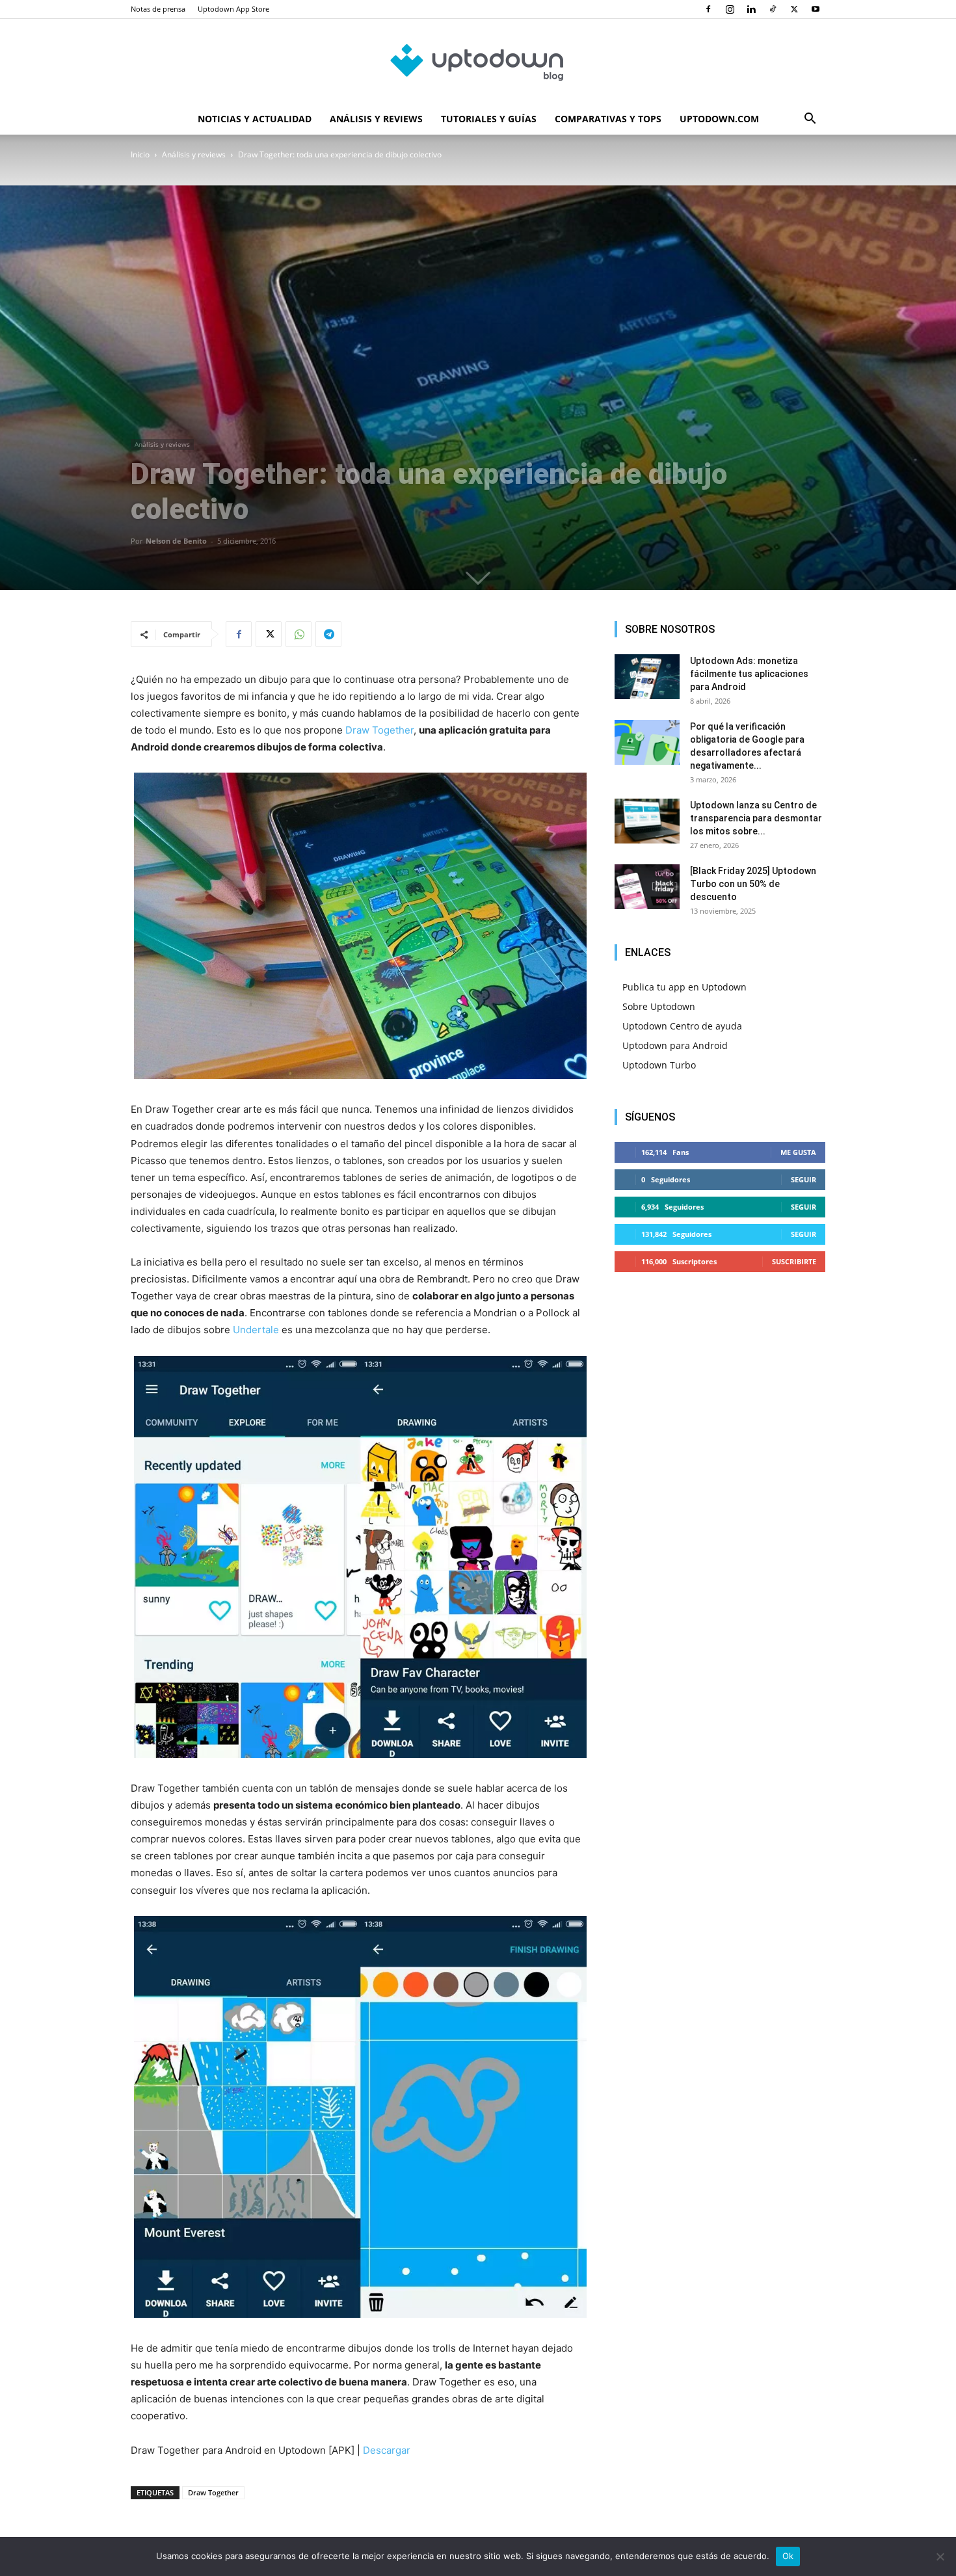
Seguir (803, 1179)
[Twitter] (794, 9)
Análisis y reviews (376, 119)
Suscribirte (794, 1261)
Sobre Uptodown (659, 1006)
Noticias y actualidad (255, 119)
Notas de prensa (158, 9)
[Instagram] (730, 9)
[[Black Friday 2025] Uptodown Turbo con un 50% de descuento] (647, 887)
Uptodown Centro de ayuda (682, 1026)
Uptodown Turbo (659, 1065)
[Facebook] (708, 9)
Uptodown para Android (675, 1045)
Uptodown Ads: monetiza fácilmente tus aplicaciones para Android (749, 674)
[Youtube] (816, 9)
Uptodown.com (719, 119)
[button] (810, 120)
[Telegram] (328, 634)
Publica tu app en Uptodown (684, 987)
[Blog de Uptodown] (478, 62)
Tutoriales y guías (489, 119)
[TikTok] (773, 9)
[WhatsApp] (299, 634)
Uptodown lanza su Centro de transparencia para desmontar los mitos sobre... (756, 818)
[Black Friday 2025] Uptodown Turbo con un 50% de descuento (753, 884)
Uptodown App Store (233, 9)
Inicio (140, 154)
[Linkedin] (751, 9)
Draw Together (379, 730)
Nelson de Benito (176, 541)
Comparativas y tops (608, 119)
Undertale (256, 1330)
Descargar (387, 2450)
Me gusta (798, 1152)
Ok (788, 2556)
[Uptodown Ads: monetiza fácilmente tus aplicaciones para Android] (647, 677)
